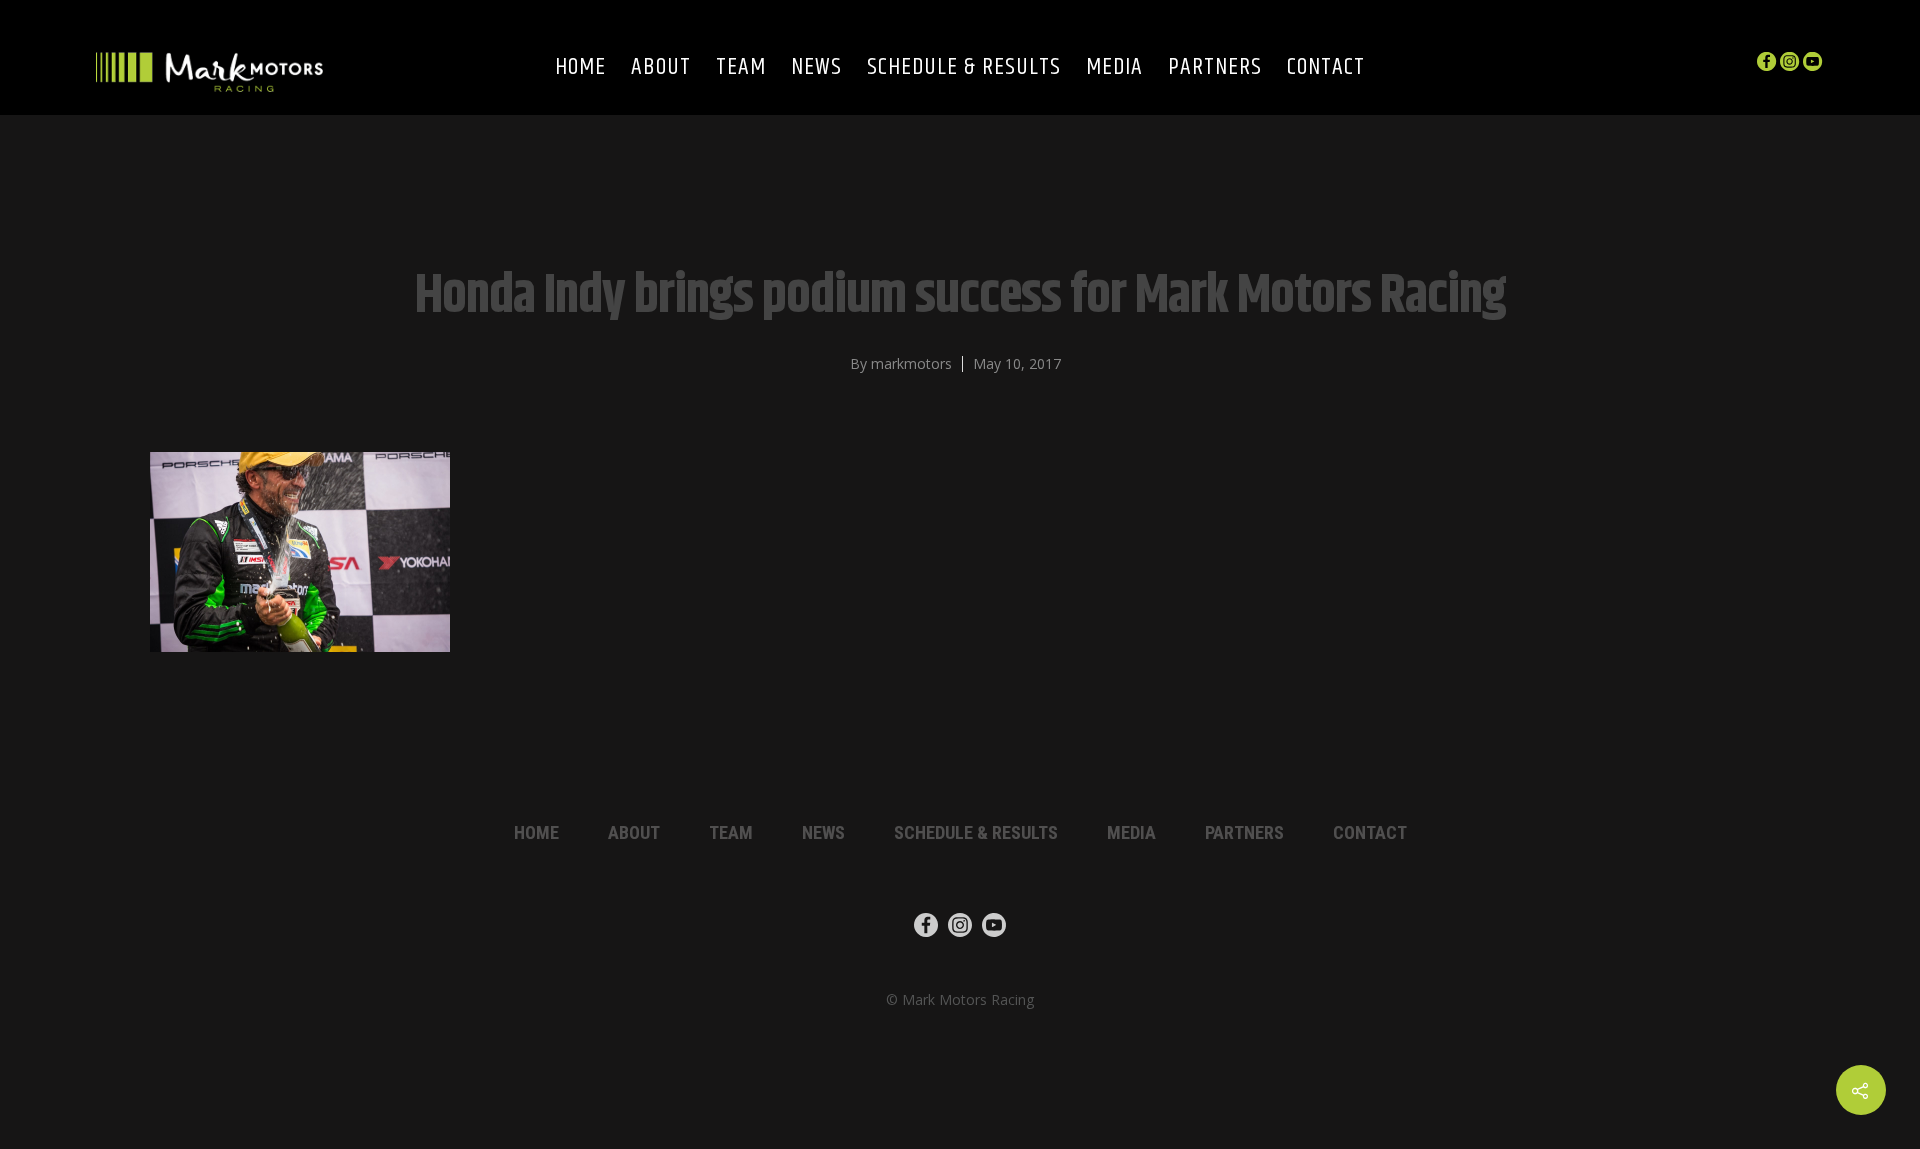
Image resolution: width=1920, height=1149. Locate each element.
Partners (1215, 68)
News (816, 68)
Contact (1326, 68)
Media (1114, 68)
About (661, 68)
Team (741, 68)
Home (580, 68)
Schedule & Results (964, 68)
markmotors (911, 363)
